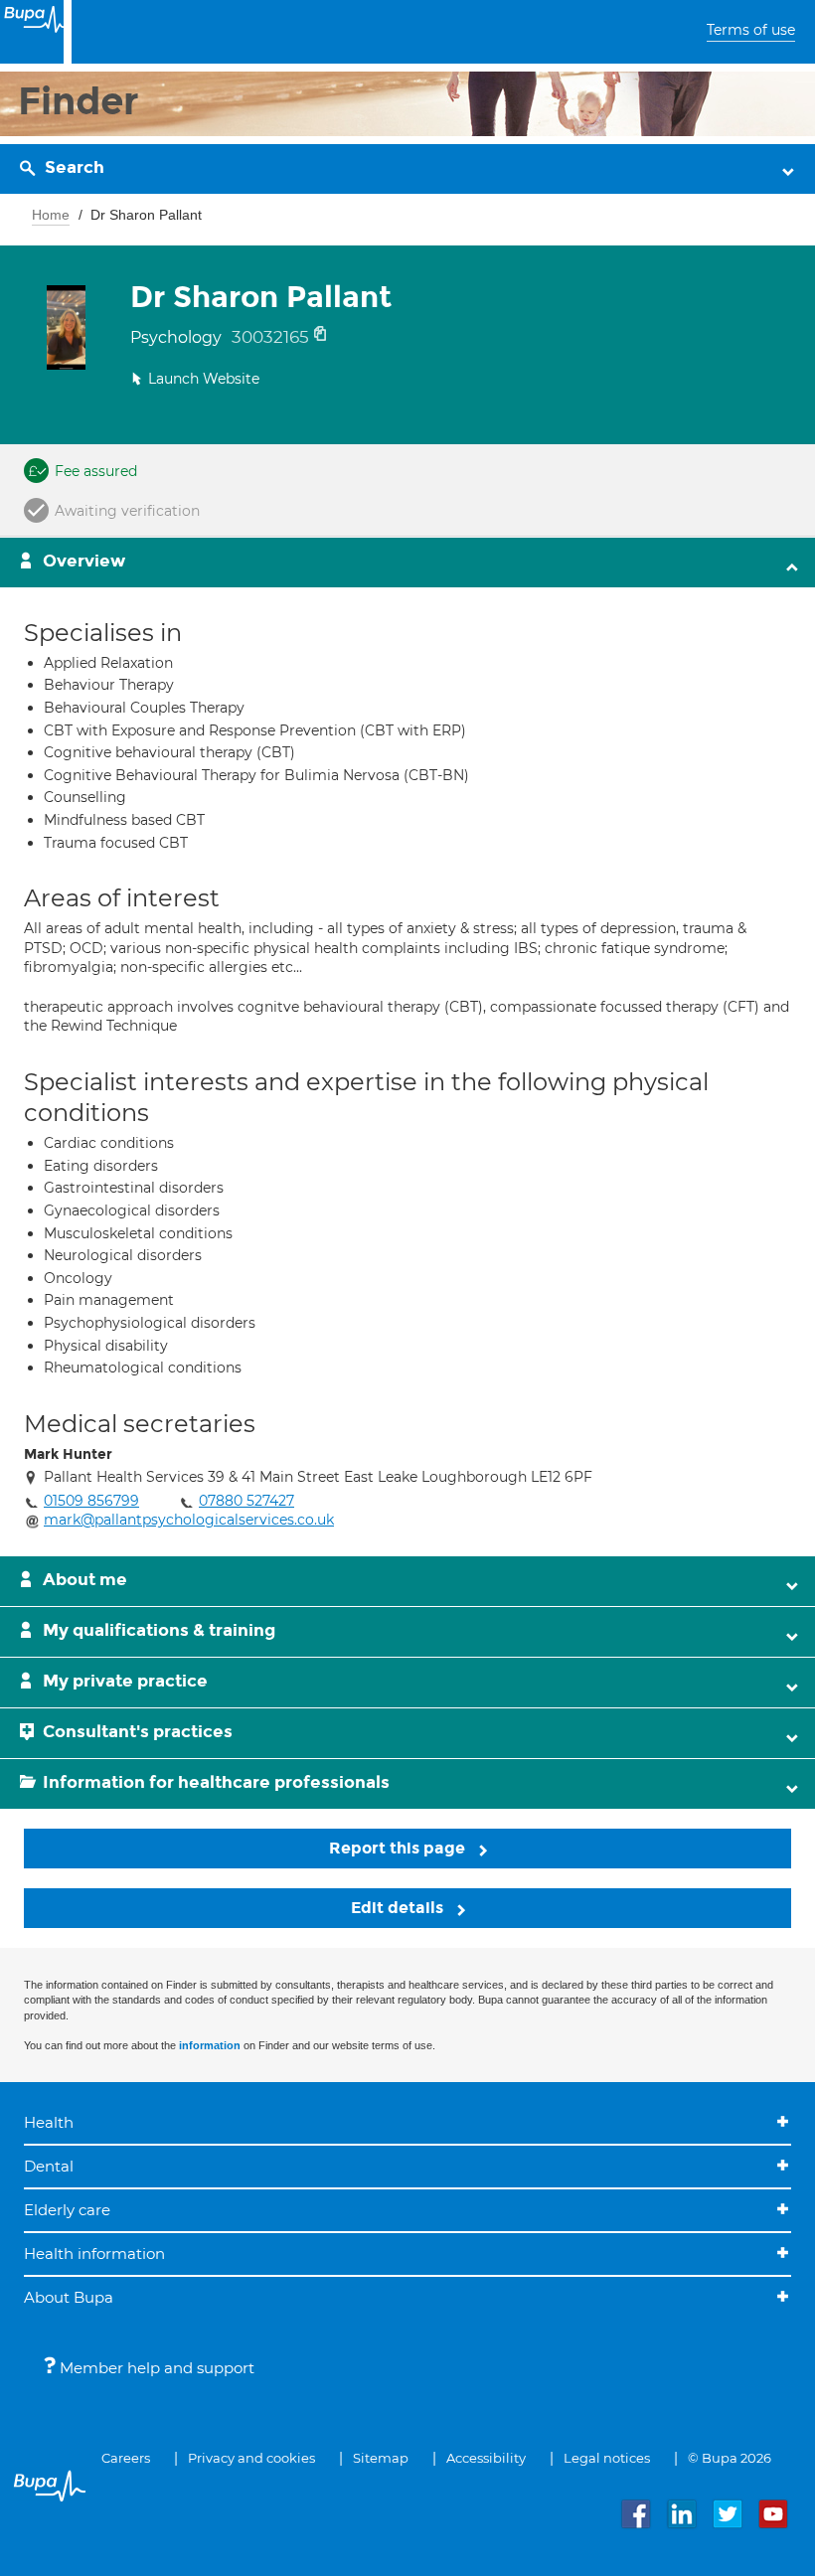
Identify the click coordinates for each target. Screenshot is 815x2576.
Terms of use (751, 30)
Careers (126, 2458)
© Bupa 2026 (730, 2458)
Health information (94, 2254)
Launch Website (204, 379)
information (210, 2045)
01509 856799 (91, 1501)
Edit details (399, 1908)
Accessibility (486, 2458)
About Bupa (69, 2297)
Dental (49, 2166)
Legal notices (607, 2458)
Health (49, 2122)
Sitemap (381, 2458)
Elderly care (67, 2210)
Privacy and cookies (251, 2458)
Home (51, 215)
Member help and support (155, 2368)
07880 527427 (246, 1501)
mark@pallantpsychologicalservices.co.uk (189, 1520)
